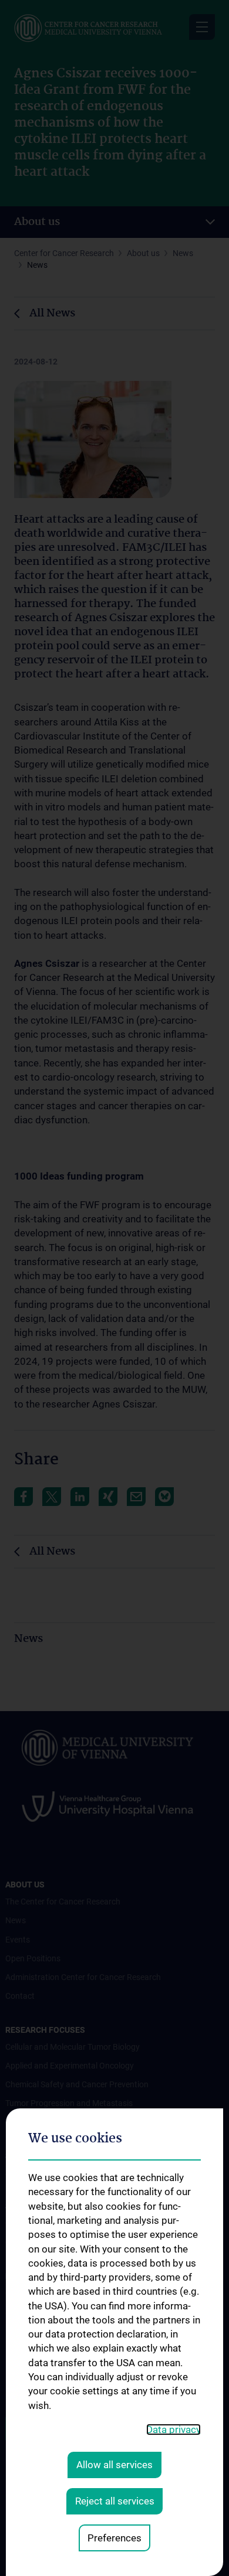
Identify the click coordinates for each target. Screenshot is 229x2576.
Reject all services (115, 2501)
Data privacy (174, 2430)
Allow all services (114, 2465)
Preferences (114, 2538)
